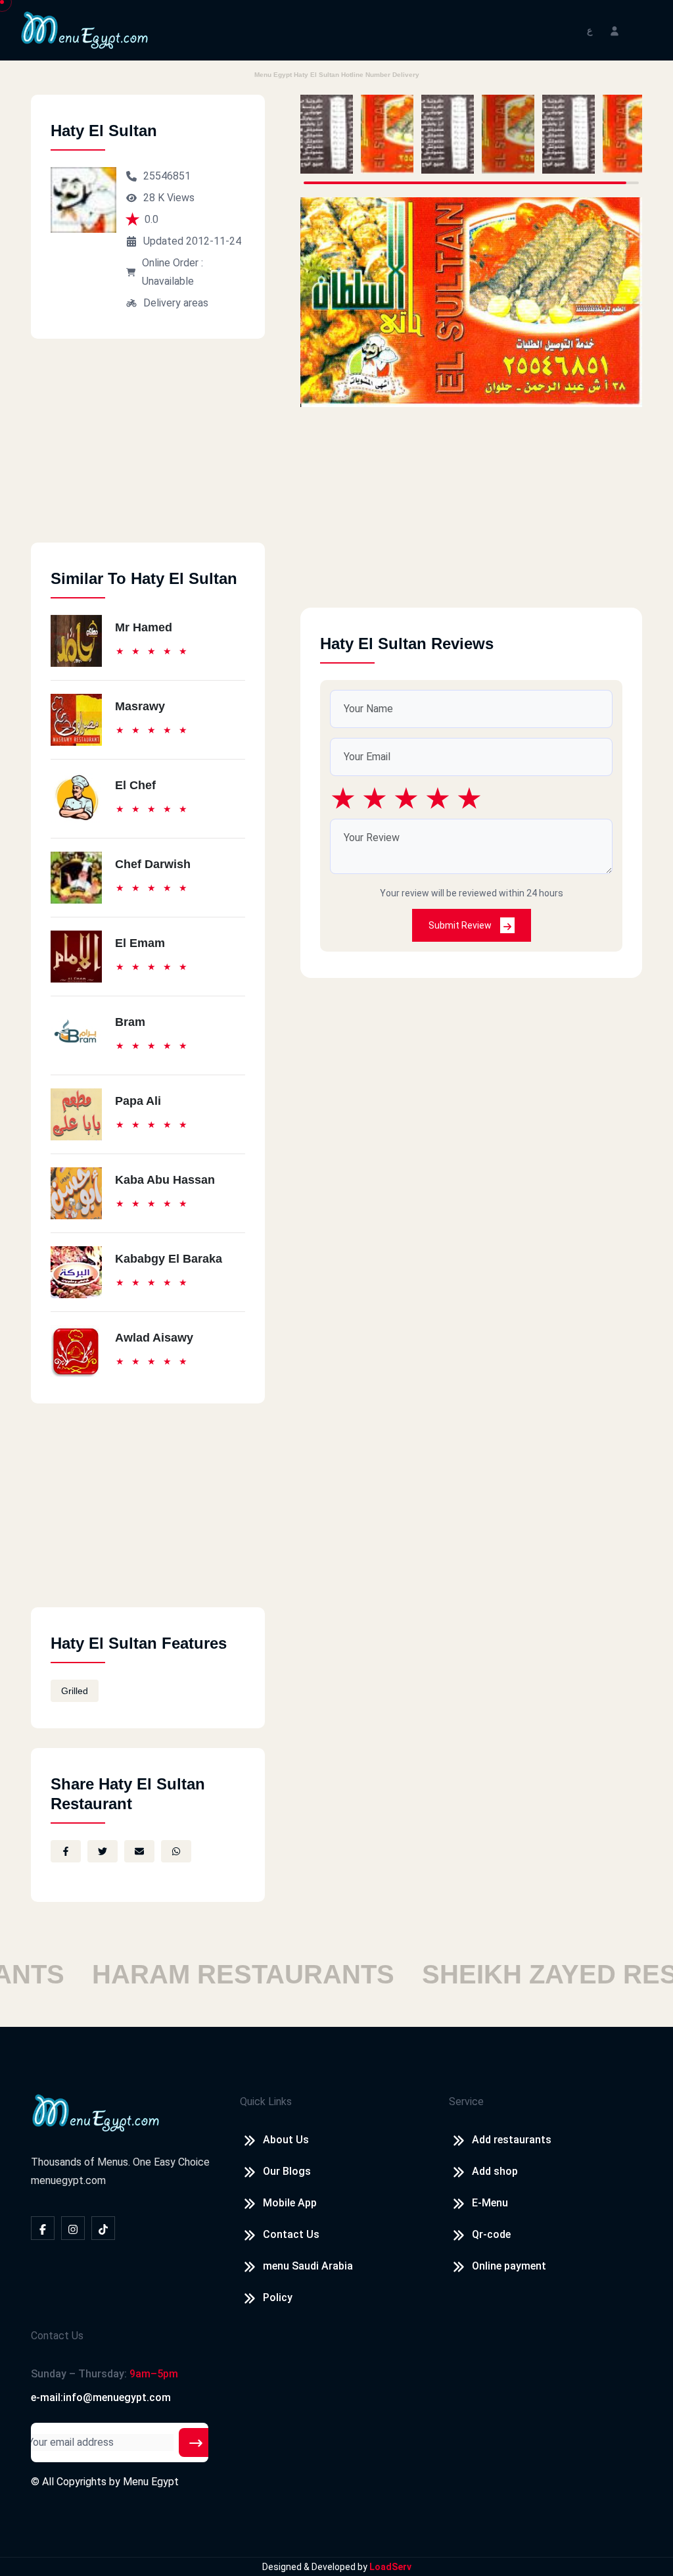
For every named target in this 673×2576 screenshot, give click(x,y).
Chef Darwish (153, 864)
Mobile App (290, 2203)
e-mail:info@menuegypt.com (101, 2397)
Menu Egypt (151, 2482)
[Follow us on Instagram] (73, 2228)
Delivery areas (176, 303)
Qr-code (491, 2234)
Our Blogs (287, 2171)
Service (466, 2102)
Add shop (495, 2171)
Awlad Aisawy (154, 1338)
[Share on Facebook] (66, 1851)
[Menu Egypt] (85, 29)
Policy (278, 2297)
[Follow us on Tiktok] (103, 2228)
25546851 (167, 176)
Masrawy (140, 706)
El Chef (135, 785)
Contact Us (291, 2234)
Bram (130, 1022)
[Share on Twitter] (103, 1851)
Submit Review (461, 925)
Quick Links (266, 2102)
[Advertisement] (148, 450)
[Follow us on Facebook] (43, 2228)
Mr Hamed (144, 627)
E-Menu (490, 2203)
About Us (286, 2140)
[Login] (615, 30)
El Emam (140, 943)
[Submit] (196, 2442)
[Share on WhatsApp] (176, 1851)
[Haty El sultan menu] (327, 134)
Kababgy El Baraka (169, 1259)
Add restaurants (512, 2140)
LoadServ (390, 2567)
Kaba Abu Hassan (165, 1180)
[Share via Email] (139, 1851)
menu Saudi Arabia (308, 2266)
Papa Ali (138, 1101)
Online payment (509, 2266)
